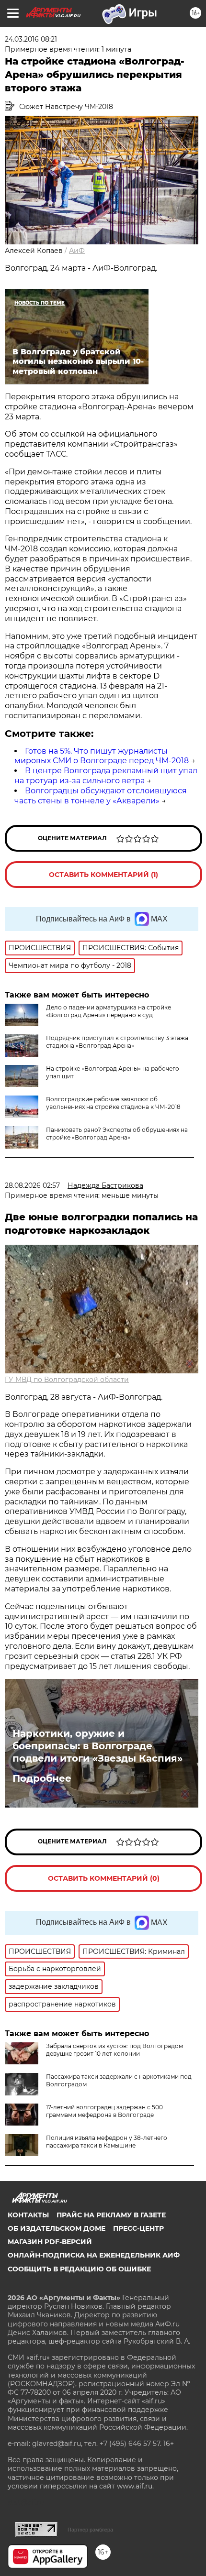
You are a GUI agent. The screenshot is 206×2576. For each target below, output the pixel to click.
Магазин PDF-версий (50, 2242)
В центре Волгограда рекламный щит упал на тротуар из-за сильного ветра (106, 776)
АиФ (77, 251)
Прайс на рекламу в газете (111, 2215)
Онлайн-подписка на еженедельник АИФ (94, 2255)
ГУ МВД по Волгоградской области (67, 1380)
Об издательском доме (57, 2228)
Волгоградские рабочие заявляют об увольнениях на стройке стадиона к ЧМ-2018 (113, 1103)
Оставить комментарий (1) (103, 875)
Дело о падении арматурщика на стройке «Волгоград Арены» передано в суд (109, 1011)
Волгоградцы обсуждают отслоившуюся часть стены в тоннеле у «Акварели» (101, 796)
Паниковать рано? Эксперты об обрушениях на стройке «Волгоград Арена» (117, 1134)
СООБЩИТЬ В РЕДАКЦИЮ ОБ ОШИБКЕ (79, 2269)
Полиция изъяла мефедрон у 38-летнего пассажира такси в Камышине (107, 2142)
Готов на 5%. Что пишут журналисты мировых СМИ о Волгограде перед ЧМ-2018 (102, 756)
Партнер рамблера (90, 2530)
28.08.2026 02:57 (32, 1185)
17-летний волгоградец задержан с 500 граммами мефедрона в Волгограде (104, 2111)
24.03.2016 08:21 (31, 39)
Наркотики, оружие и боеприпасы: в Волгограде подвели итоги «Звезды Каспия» (97, 1746)
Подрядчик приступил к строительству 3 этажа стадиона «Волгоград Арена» (117, 1042)
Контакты (28, 2215)
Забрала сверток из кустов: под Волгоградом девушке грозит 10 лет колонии (114, 2050)
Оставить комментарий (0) (104, 1878)
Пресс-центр (138, 2228)
